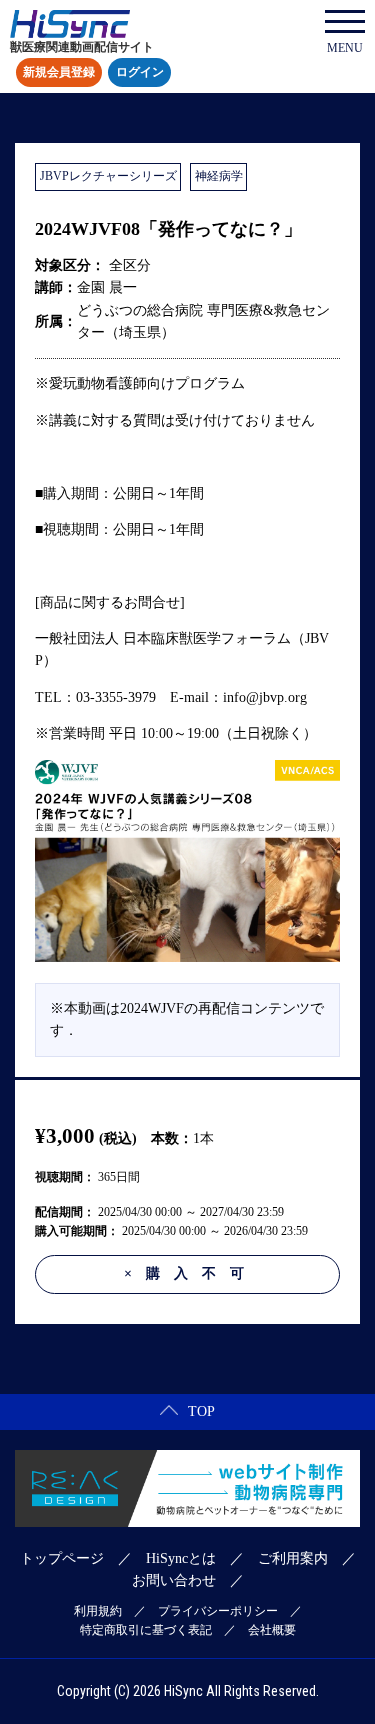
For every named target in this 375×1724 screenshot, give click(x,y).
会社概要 (272, 1630)
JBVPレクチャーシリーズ (108, 176)
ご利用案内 (293, 1558)
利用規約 (98, 1611)
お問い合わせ (174, 1580)
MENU (345, 48)
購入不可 (191, 1273)
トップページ (62, 1558)
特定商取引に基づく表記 (146, 1630)
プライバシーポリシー (218, 1611)
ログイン (140, 73)
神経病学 (219, 176)
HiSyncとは (181, 1558)
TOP (201, 1411)
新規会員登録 (59, 73)
